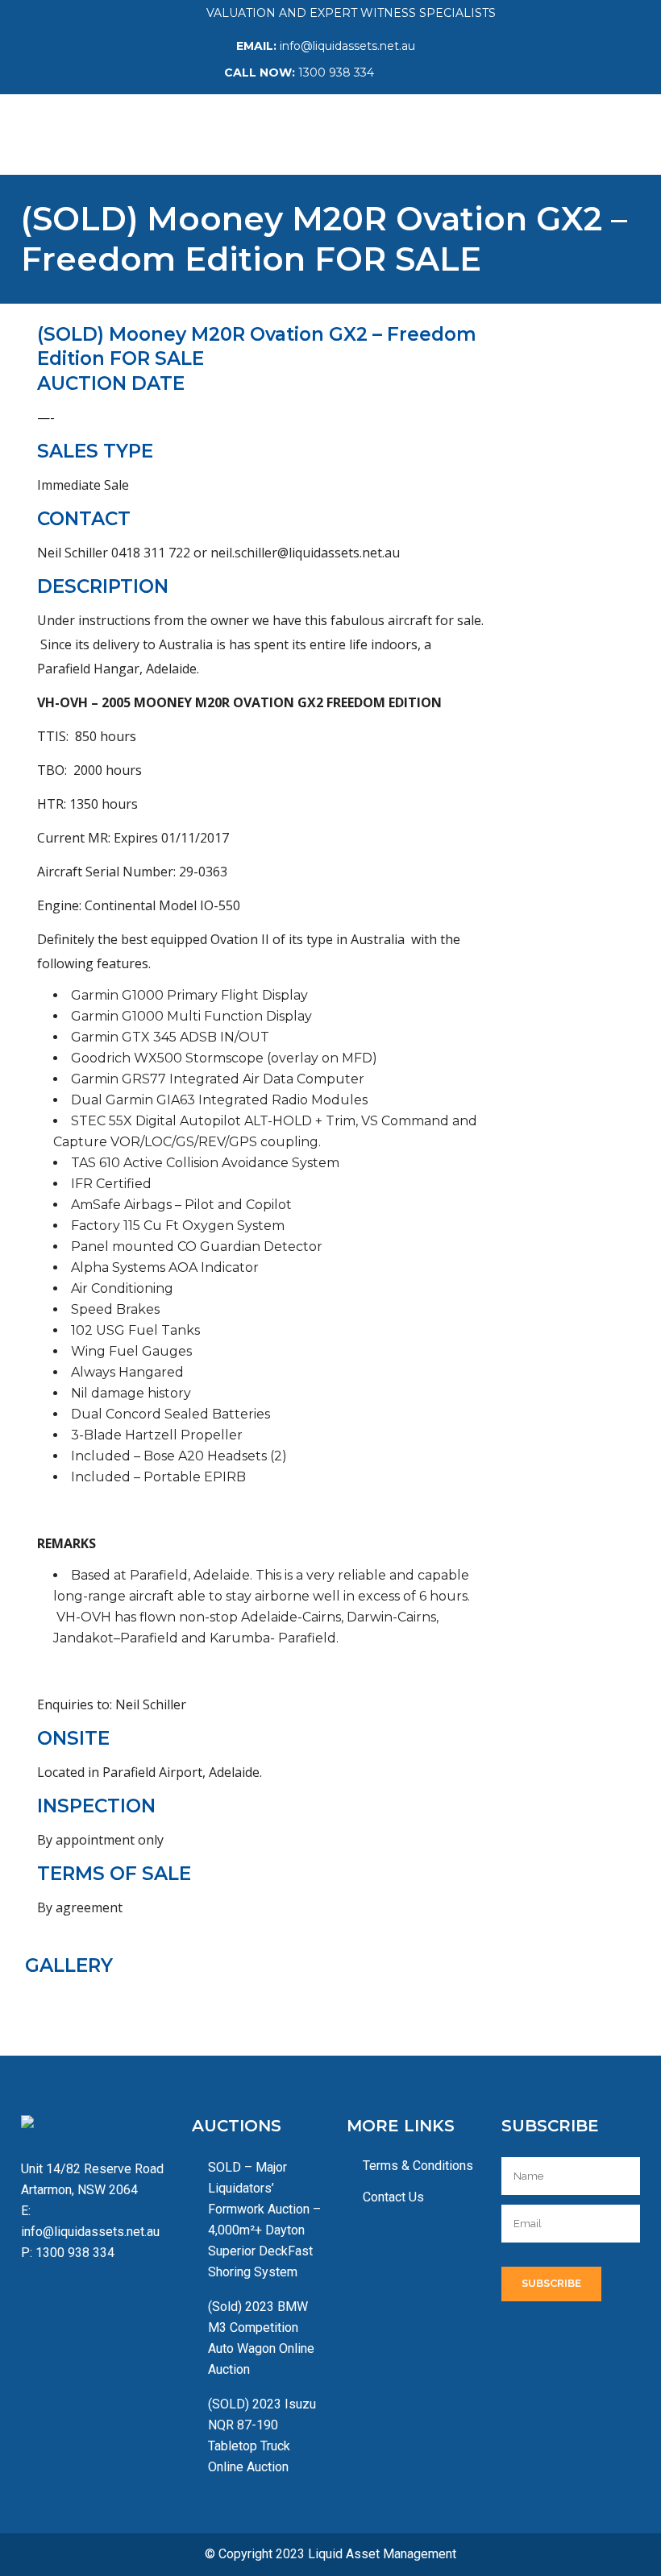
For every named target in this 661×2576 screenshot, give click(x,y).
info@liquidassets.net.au (347, 46)
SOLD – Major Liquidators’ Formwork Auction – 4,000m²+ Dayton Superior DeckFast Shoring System (264, 2220)
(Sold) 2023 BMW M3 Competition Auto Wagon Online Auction (261, 2338)
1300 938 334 (336, 72)
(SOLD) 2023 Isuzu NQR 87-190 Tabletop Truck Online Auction (262, 2435)
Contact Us (393, 2197)
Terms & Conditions (418, 2166)
